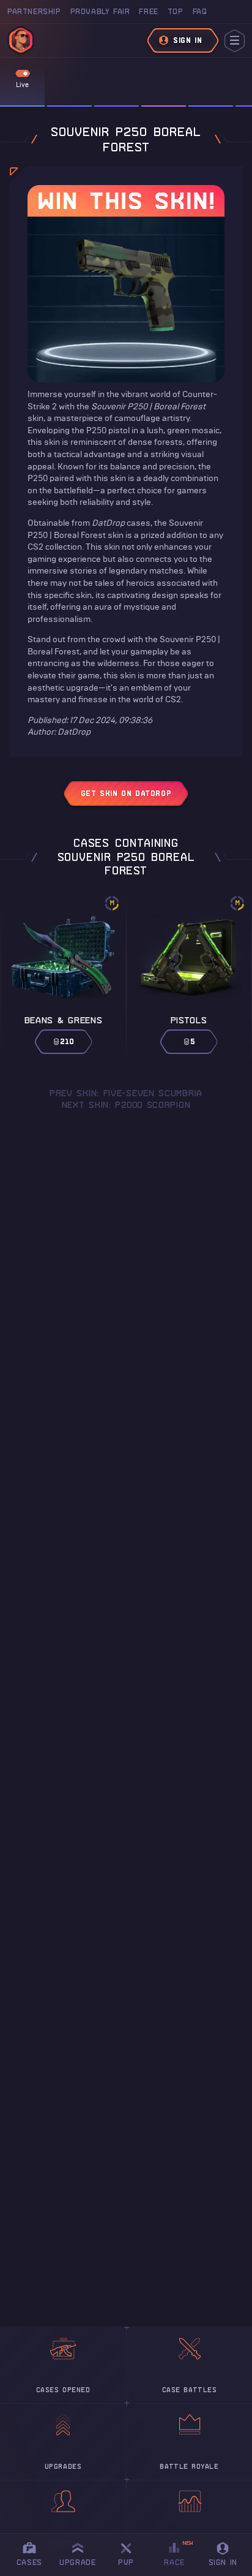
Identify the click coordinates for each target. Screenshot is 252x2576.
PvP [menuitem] (132, 2552)
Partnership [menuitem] (34, 11)
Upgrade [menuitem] (77, 2562)
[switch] (23, 74)
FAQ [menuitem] (200, 11)
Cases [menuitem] (29, 2562)
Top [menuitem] (176, 11)
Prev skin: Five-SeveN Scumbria (126, 1093)
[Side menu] (235, 41)
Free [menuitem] (148, 11)
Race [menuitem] (179, 2553)
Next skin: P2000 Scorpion (126, 1105)
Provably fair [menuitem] (100, 11)
